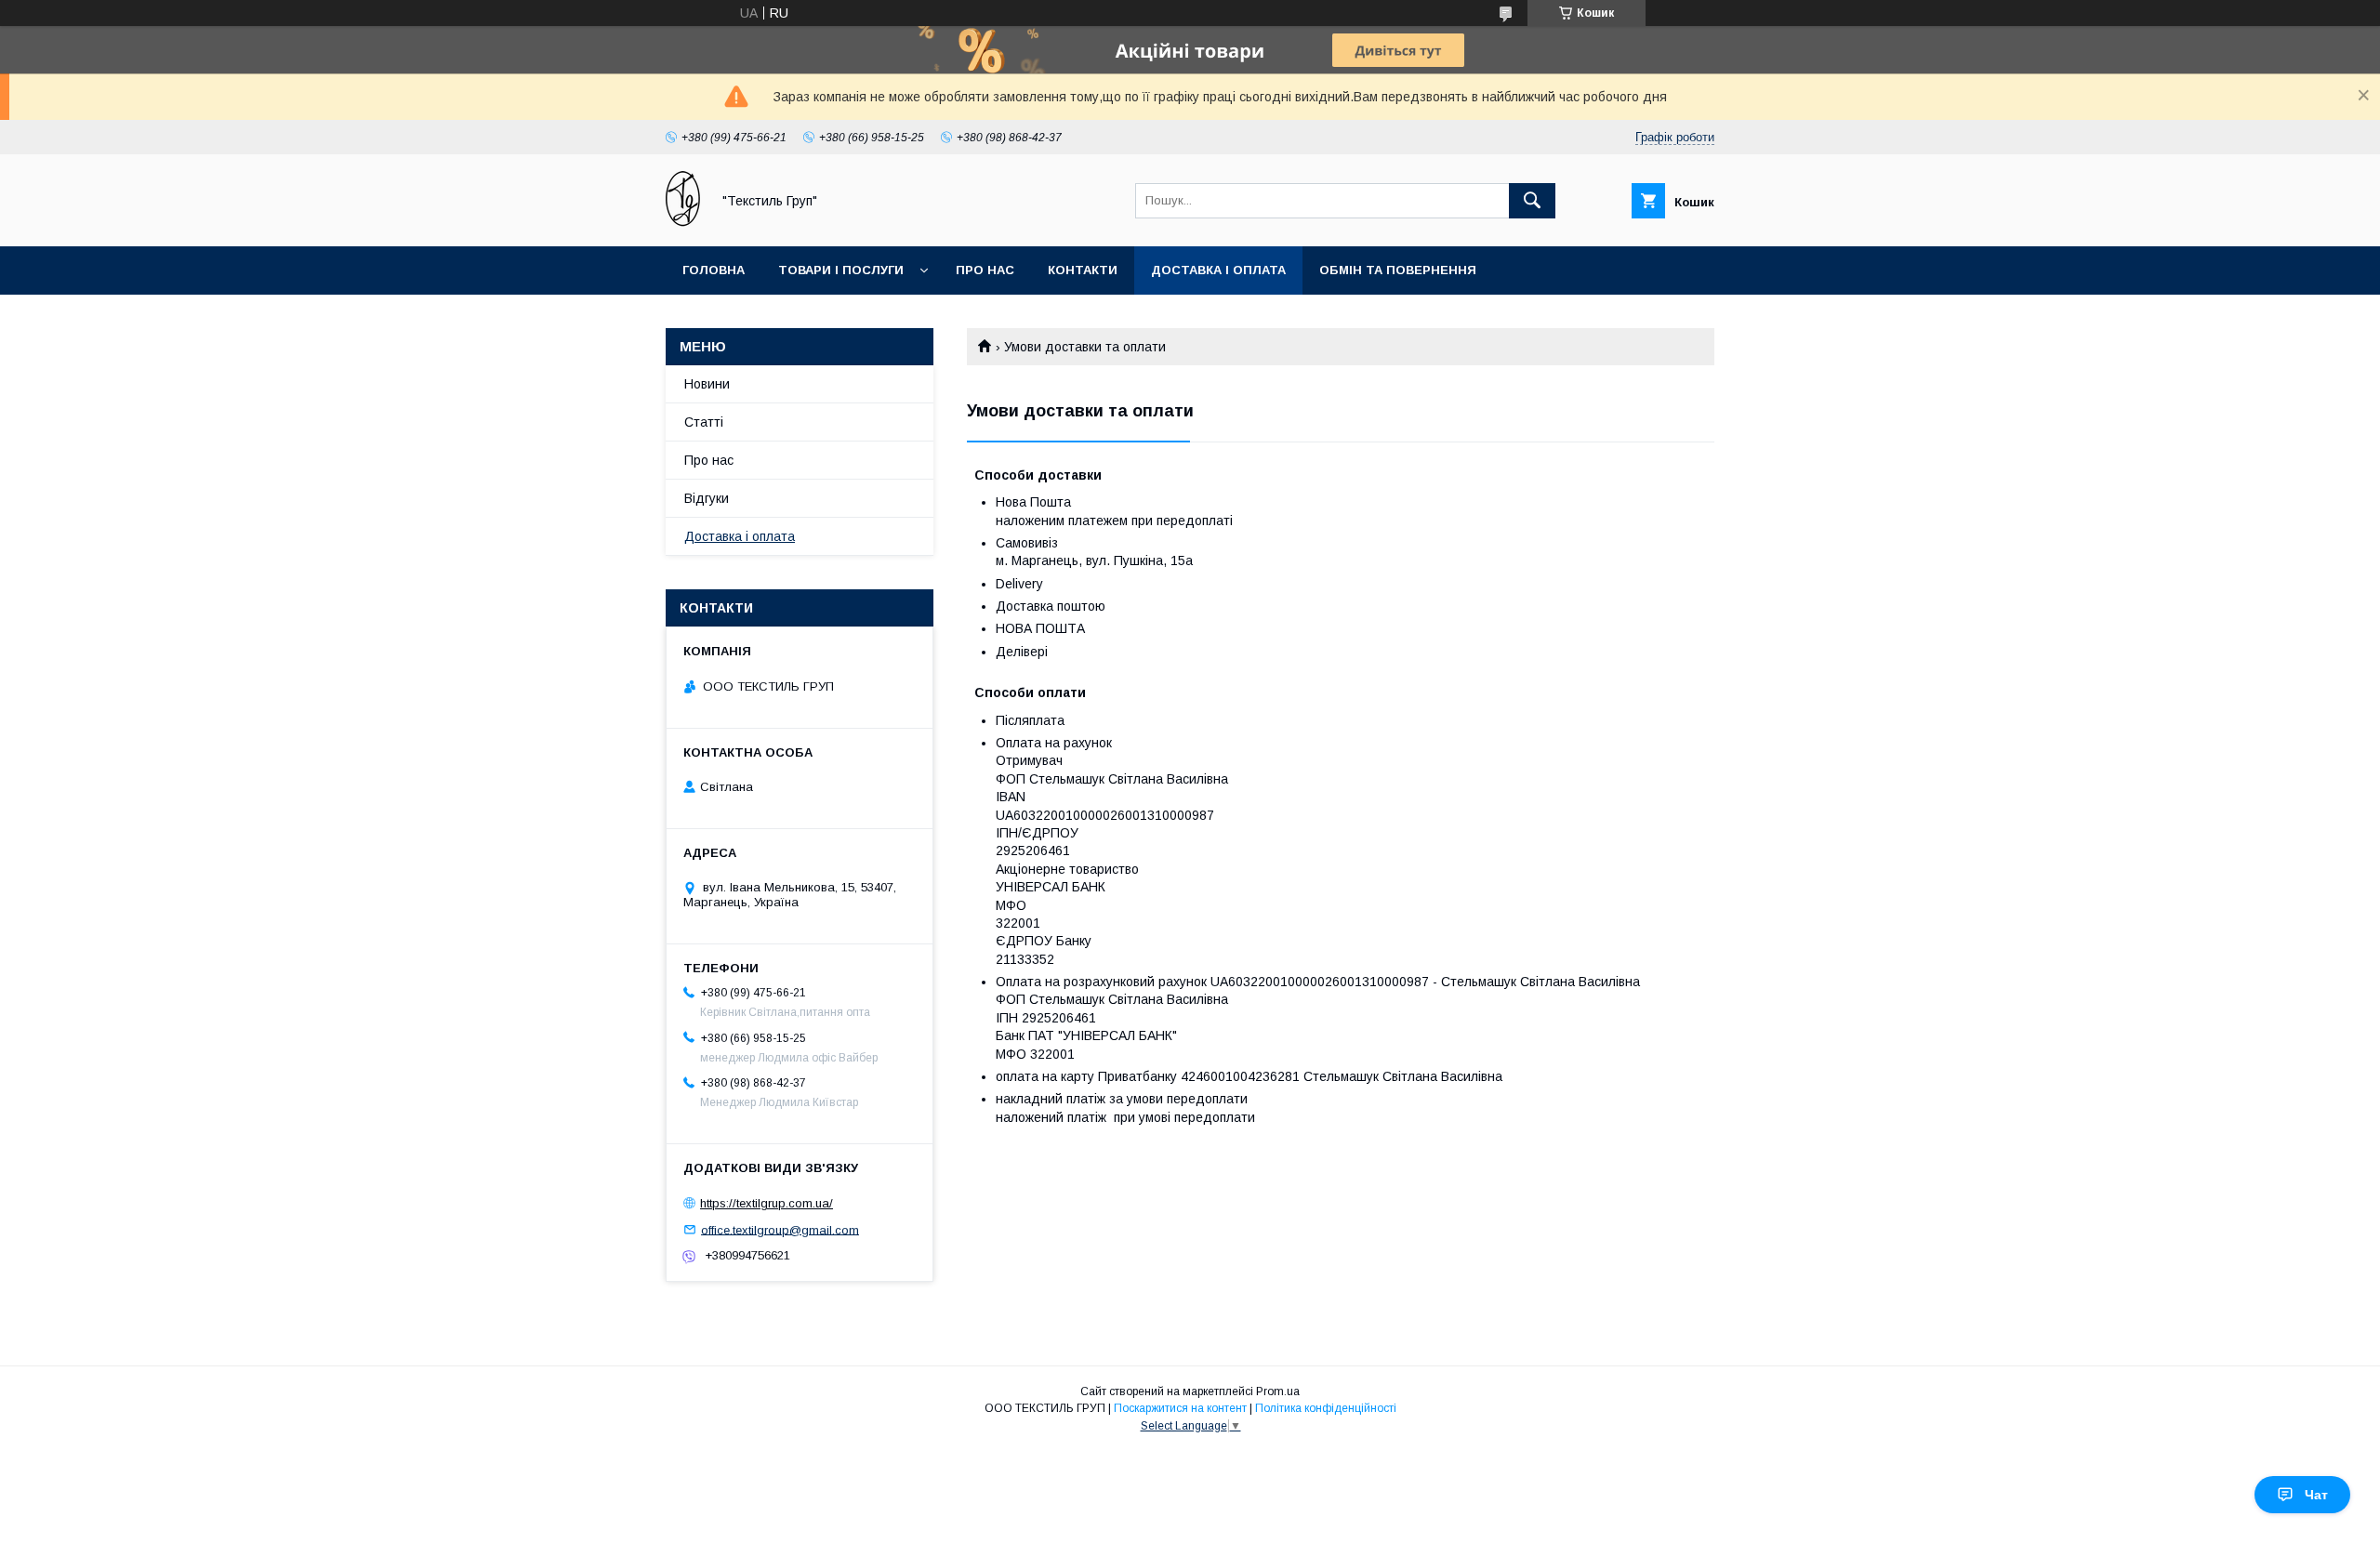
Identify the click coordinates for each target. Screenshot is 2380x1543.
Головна (714, 270)
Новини (707, 384)
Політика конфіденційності (1326, 1408)
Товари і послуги (841, 270)
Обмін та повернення (1398, 270)
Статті (704, 422)
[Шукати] (1532, 201)
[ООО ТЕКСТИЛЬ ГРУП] (683, 222)
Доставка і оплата (1218, 270)
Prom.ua (1278, 1391)
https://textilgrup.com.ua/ (767, 1203)
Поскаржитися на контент (1180, 1408)
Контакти (1083, 270)
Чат (2316, 1495)
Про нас (985, 270)
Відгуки (707, 498)
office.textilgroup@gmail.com (780, 1229)
